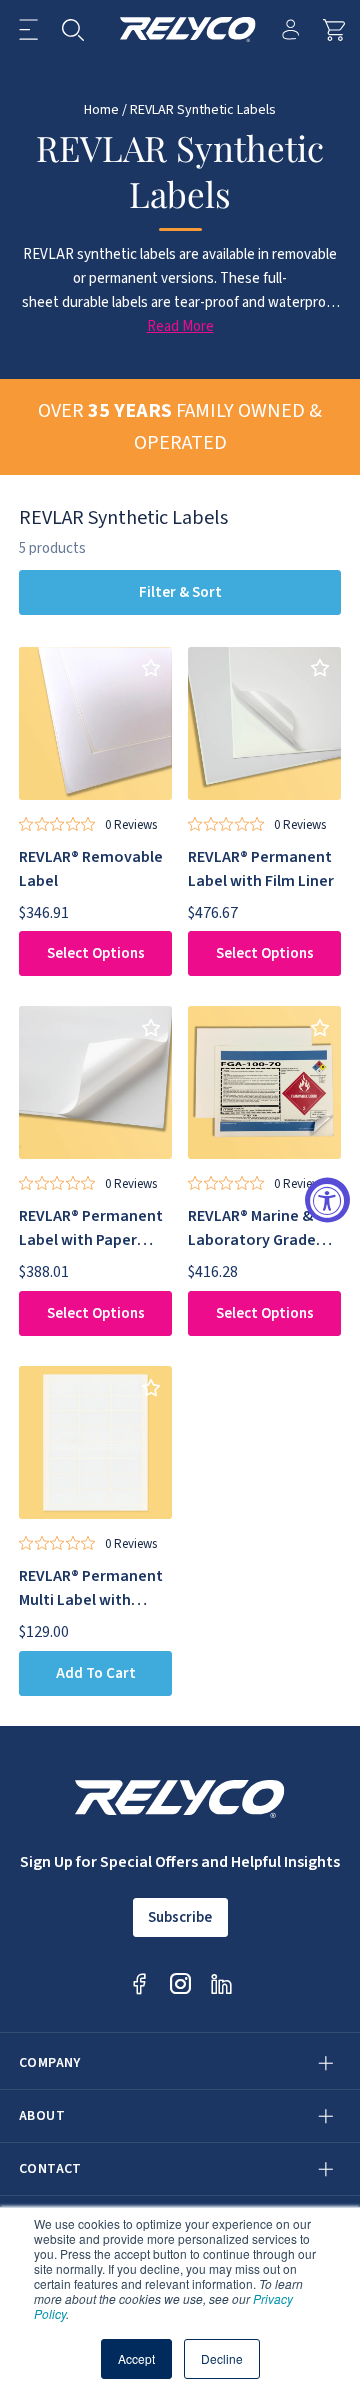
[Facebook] (139, 1983)
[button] (28, 29)
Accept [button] (136, 2358)
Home (101, 110)
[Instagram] (180, 1983)
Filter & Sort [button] (180, 592)
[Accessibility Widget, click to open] (327, 1199)
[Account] (290, 29)
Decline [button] (222, 2358)
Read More (180, 326)
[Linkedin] (221, 1983)
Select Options (96, 953)
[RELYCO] (188, 29)
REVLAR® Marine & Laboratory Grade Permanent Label (252, 1240)
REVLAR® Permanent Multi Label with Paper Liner (91, 1600)
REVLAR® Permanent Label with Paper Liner (91, 1240)
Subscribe (180, 1917)
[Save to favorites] (150, 668)
